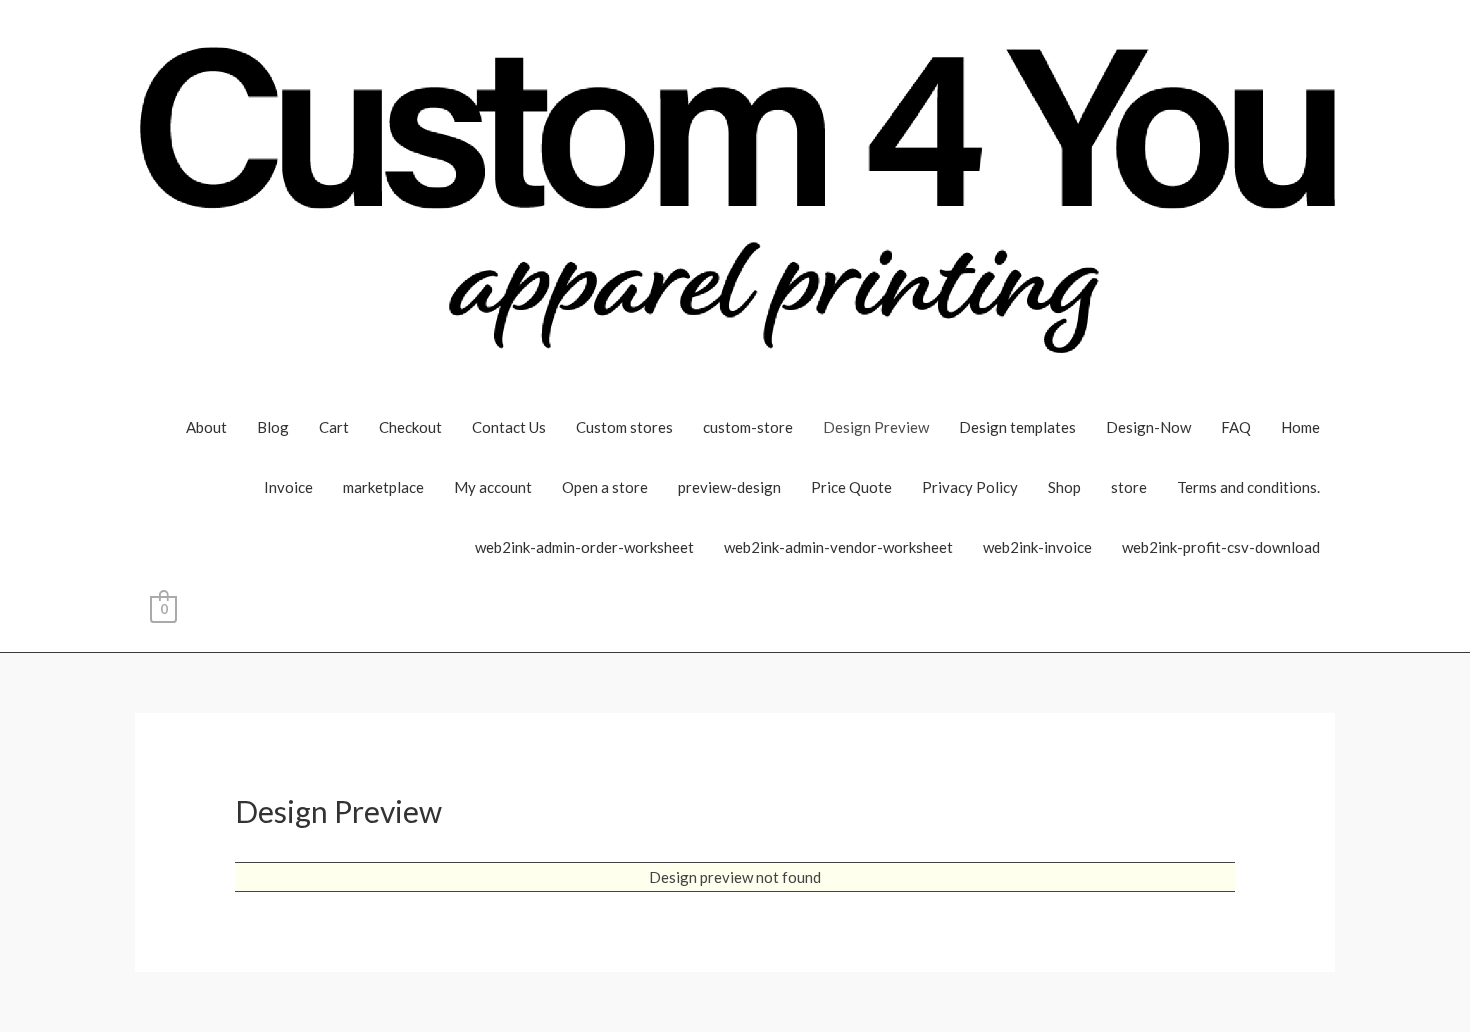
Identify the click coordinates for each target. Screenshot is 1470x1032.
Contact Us (509, 427)
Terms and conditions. (1248, 487)
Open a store (605, 487)
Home (1300, 427)
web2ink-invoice (1037, 547)
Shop (1064, 487)
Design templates (1017, 427)
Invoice (288, 487)
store (1129, 487)
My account (493, 487)
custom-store (748, 427)
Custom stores (624, 427)
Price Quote (851, 487)
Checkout (410, 427)
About (206, 427)
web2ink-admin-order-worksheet (584, 547)
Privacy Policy (970, 487)
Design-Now (1148, 427)
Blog (273, 427)
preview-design (729, 487)
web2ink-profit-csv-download (1221, 547)
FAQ (1236, 427)
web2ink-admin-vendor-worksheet (838, 547)
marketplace (383, 487)
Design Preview (876, 427)
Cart (334, 427)
